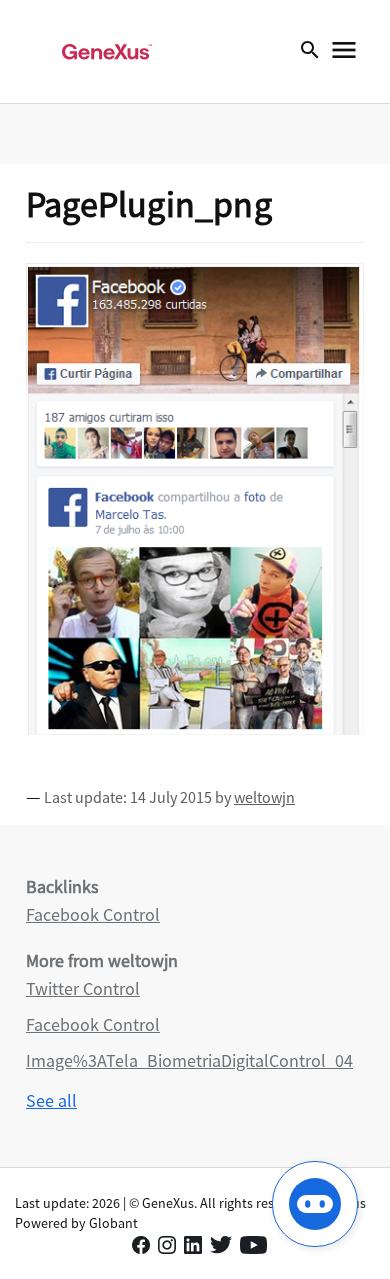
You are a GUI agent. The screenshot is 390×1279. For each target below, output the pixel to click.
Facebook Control (93, 914)
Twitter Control (83, 988)
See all (51, 1100)
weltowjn (264, 797)
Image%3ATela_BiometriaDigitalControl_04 (189, 1060)
